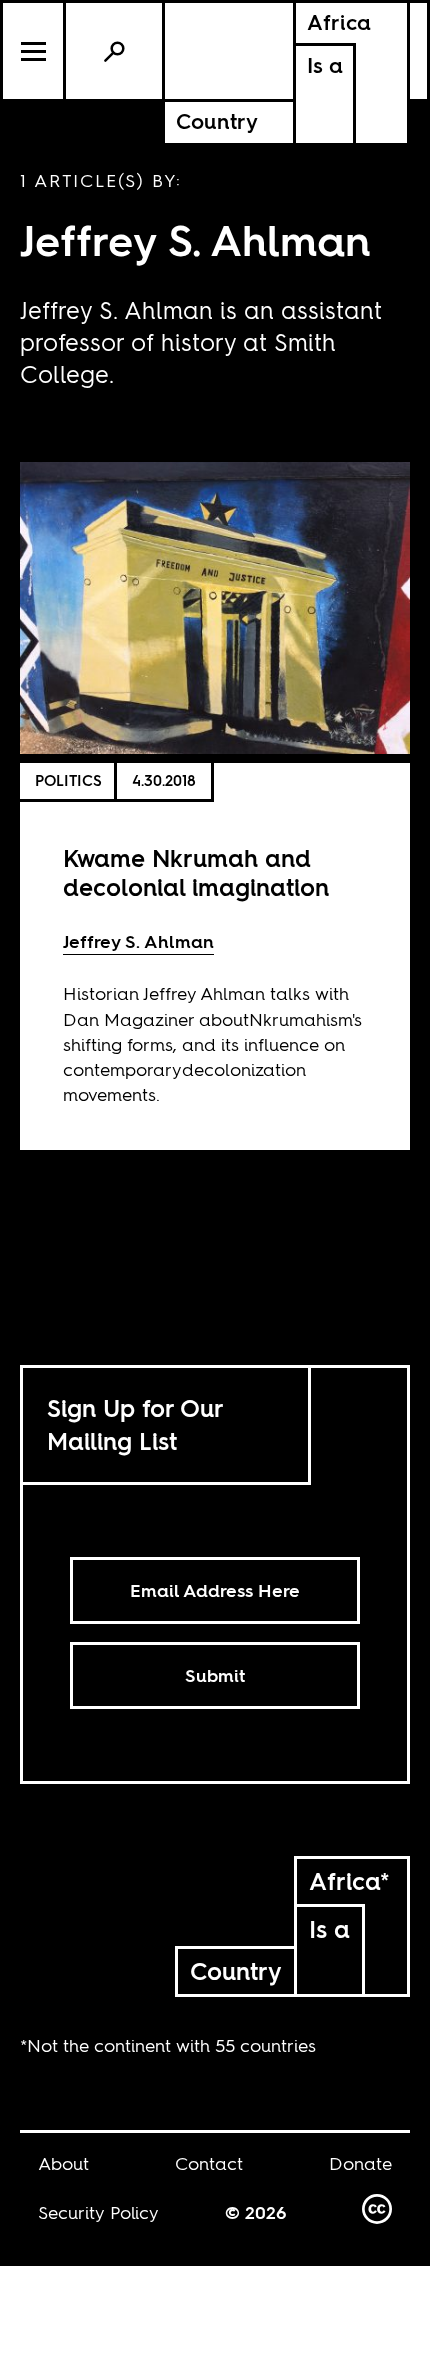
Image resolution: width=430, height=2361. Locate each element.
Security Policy (98, 2212)
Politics (68, 780)
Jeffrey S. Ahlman (138, 941)
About (63, 2163)
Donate (360, 2163)
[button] (34, 51)
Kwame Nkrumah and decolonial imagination (196, 873)
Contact (209, 2163)
